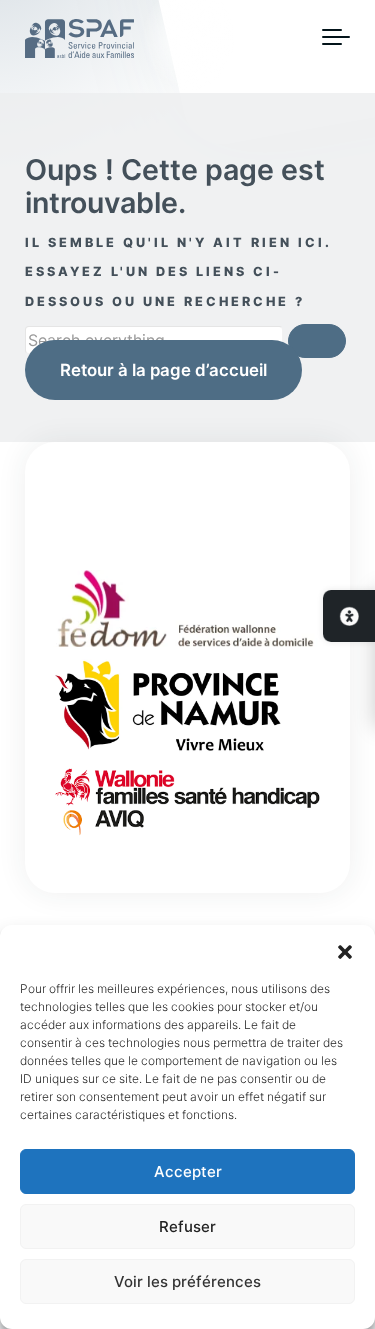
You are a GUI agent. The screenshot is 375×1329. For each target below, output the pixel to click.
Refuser (187, 1226)
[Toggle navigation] (336, 38)
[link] (349, 616)
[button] (345, 950)
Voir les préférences (187, 1281)
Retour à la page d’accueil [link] (163, 370)
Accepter (188, 1171)
